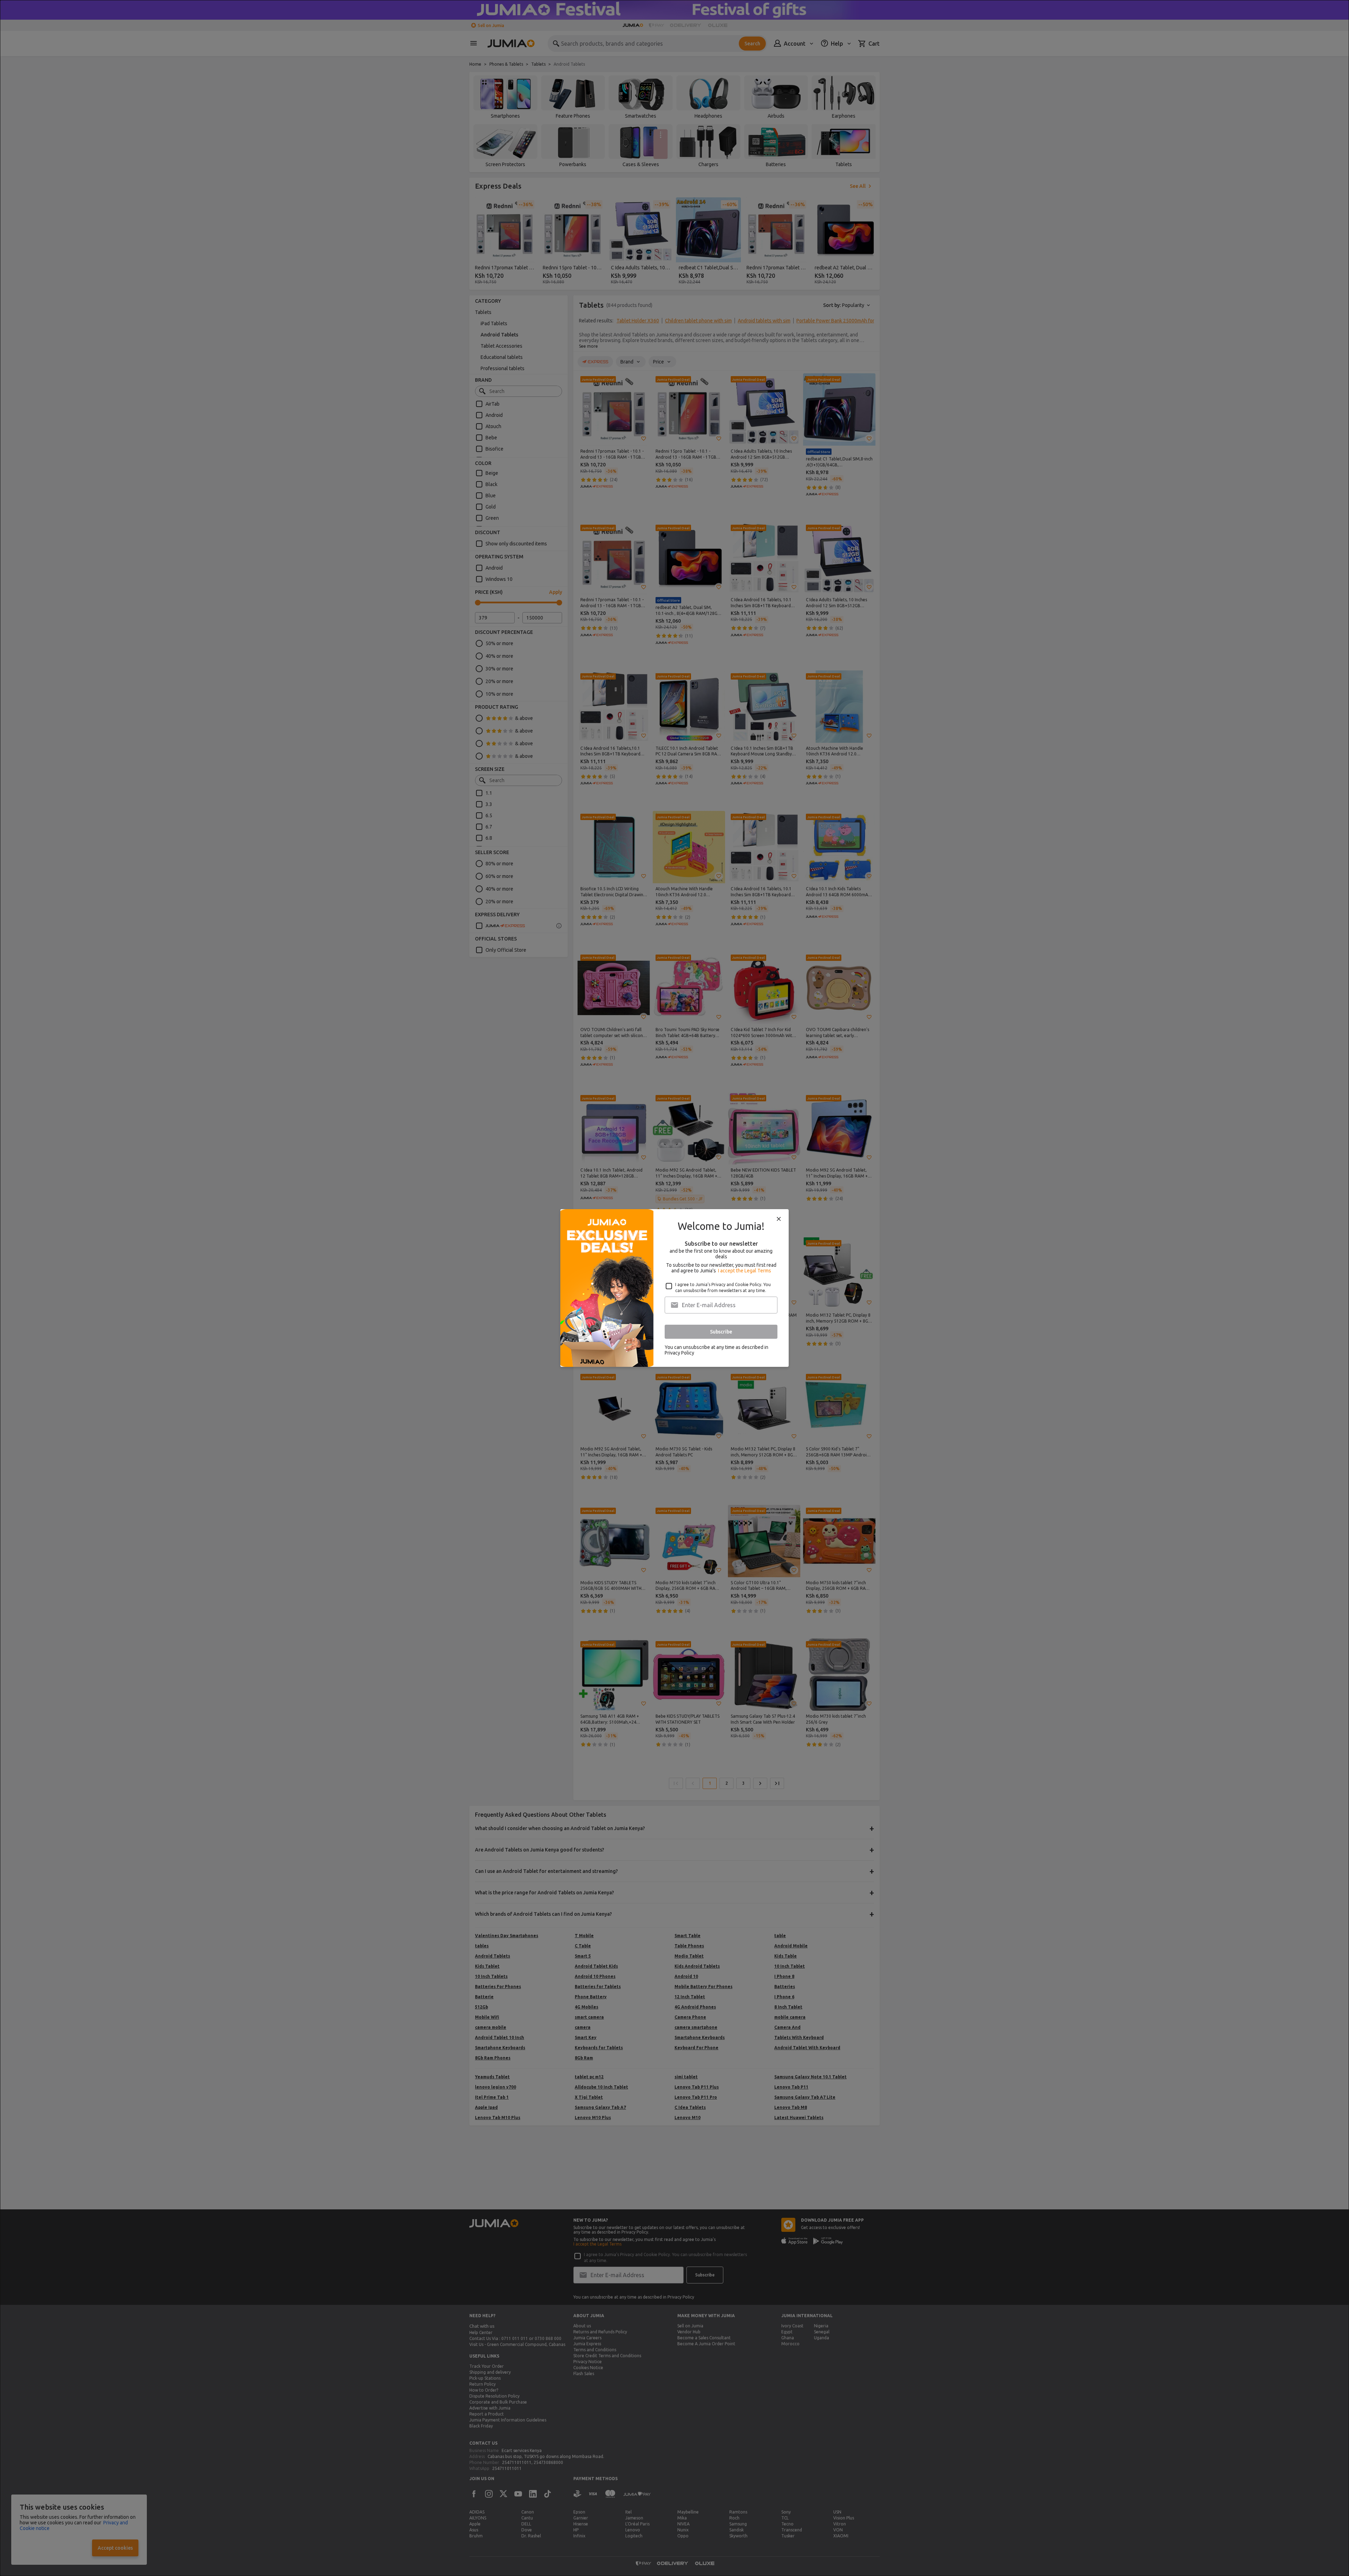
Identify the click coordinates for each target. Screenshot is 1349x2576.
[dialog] (674, 1288)
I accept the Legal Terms (745, 1271)
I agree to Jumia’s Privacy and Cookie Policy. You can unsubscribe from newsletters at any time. (723, 1287)
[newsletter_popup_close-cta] (779, 1219)
